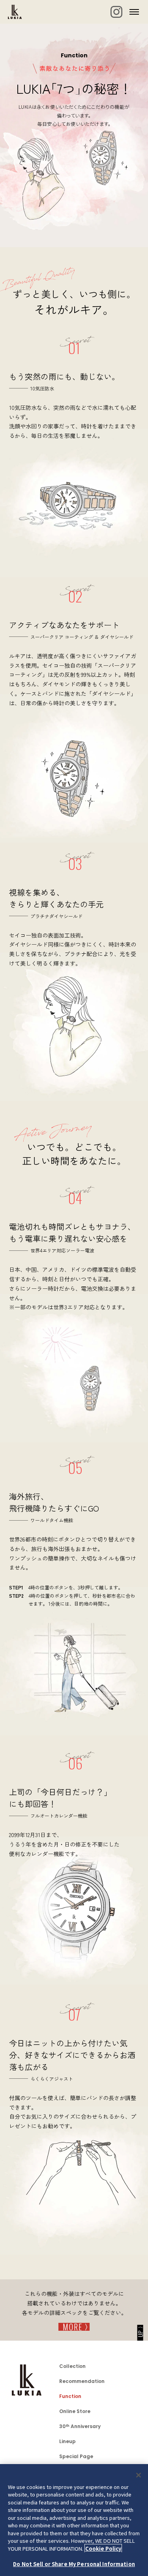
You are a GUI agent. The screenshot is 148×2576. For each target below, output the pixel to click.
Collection (72, 2366)
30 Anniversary (80, 2426)
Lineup (67, 2441)
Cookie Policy (103, 2549)
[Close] (139, 2475)
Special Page (76, 2456)
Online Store (75, 2411)
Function (70, 2396)
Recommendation (82, 2381)
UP (140, 2334)
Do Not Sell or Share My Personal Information (74, 2564)
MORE (73, 2327)
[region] (74, 2520)
